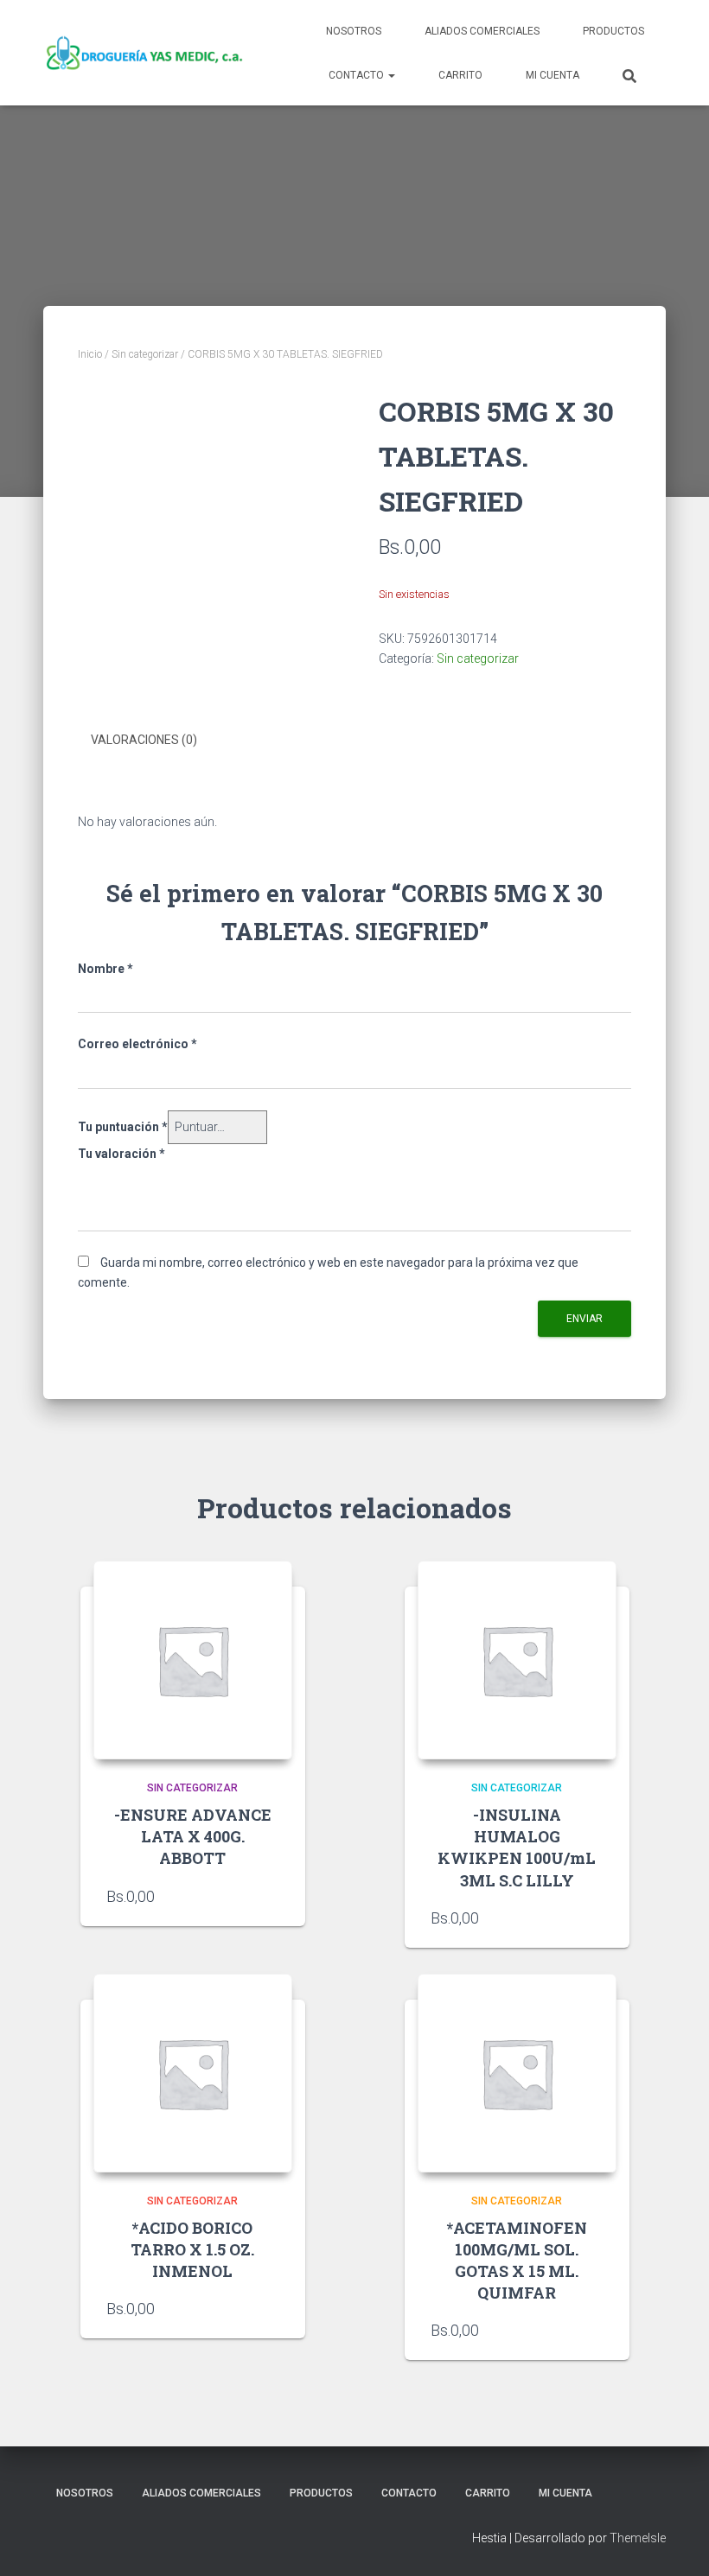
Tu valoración (121, 1154)
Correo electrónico (137, 1044)
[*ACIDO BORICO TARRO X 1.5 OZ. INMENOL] (193, 2073)
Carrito (460, 75)
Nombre (105, 969)
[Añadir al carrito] (271, 1896)
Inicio (90, 354)
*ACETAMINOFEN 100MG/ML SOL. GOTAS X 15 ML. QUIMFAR (517, 2261)
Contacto (358, 75)
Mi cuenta (553, 75)
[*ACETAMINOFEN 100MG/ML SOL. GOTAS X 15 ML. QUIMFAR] (517, 2073)
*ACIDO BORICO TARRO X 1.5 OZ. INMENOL (192, 2249)
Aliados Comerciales (482, 31)
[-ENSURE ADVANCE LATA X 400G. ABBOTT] (193, 1660)
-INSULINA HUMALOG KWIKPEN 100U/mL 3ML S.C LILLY (517, 1848)
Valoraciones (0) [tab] (144, 740)
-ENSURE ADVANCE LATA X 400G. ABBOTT (193, 1836)
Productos (613, 31)
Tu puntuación (123, 1127)
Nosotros (354, 31)
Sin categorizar (145, 354)
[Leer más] (595, 2330)
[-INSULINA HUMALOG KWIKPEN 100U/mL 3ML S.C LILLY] (517, 1660)
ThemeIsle (638, 2538)
